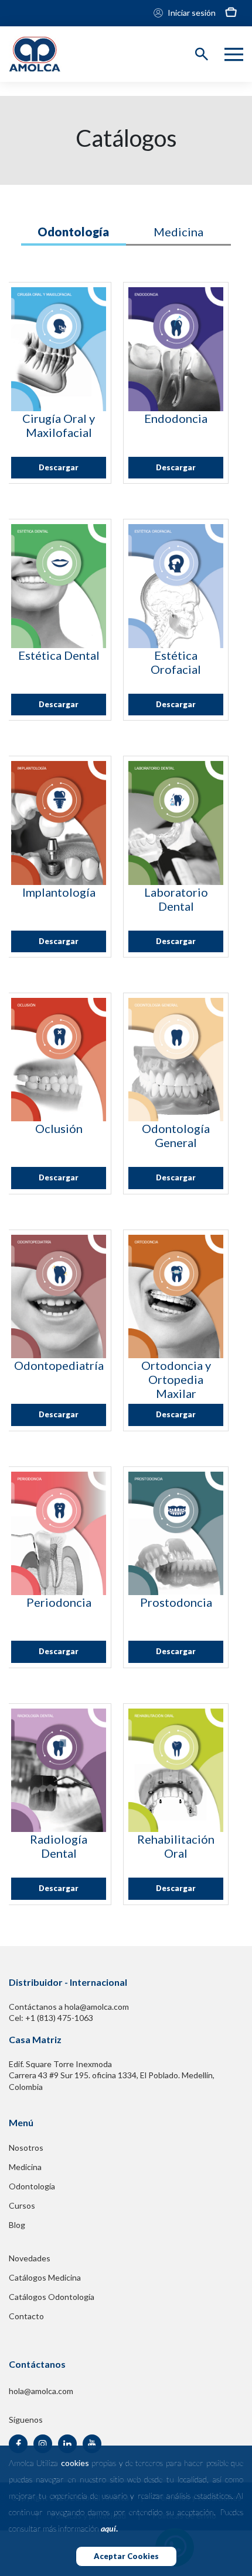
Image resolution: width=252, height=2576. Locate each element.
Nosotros (26, 2148)
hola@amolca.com (41, 2391)
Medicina (25, 2167)
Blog (17, 2225)
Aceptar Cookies (126, 2556)
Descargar (59, 467)
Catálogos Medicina (45, 2277)
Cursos (22, 2205)
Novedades (30, 2258)
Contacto (26, 2316)
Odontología (32, 2186)
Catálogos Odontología (52, 2297)
